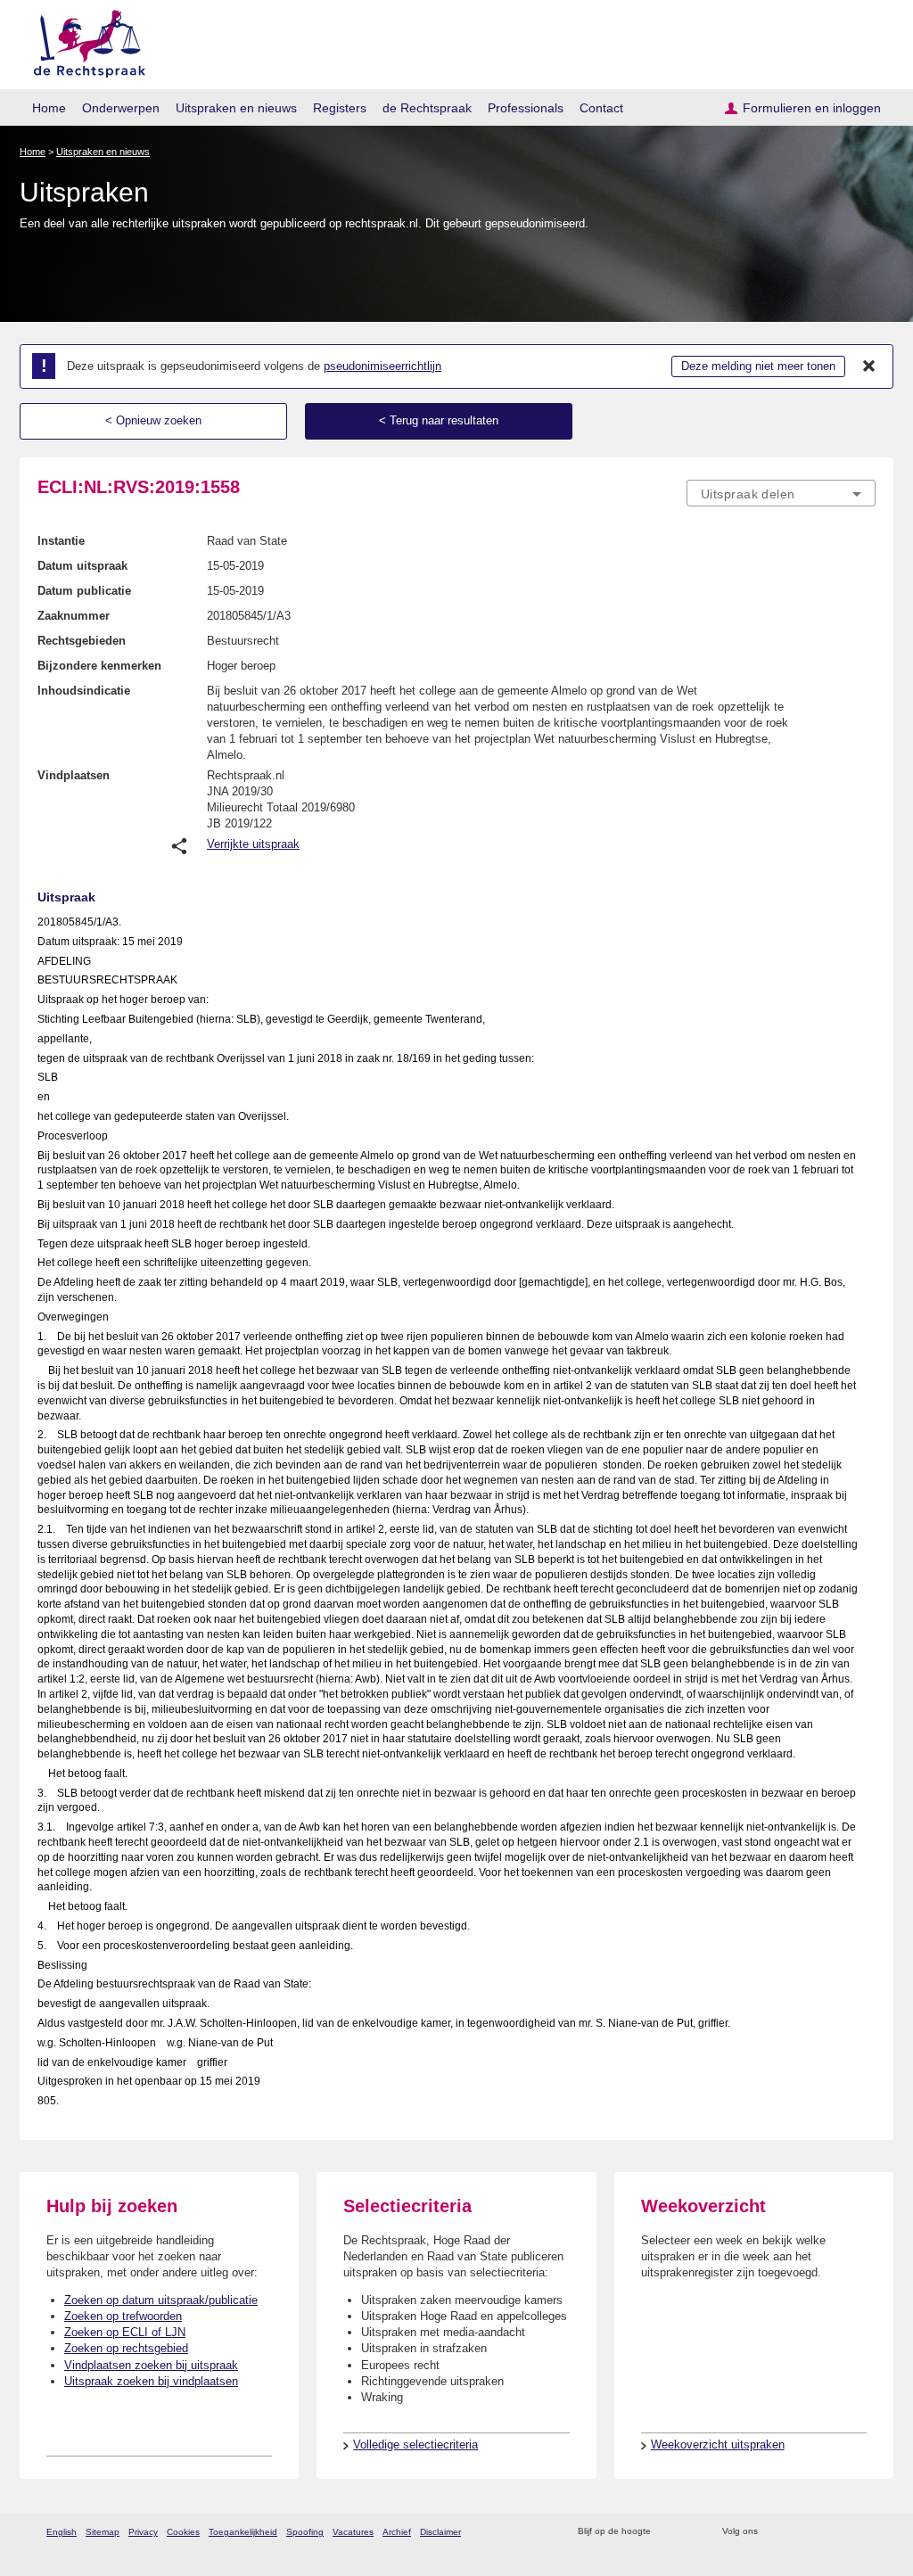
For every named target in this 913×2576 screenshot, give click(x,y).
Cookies (183, 2532)
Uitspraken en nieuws (236, 108)
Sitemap (103, 2532)
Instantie (61, 541)
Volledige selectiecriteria (415, 2444)
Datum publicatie (84, 591)
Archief (397, 2532)
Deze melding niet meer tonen (758, 366)
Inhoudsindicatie (84, 691)
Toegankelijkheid (243, 2532)
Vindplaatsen (74, 775)
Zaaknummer (74, 616)
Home (49, 108)
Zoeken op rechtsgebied (126, 2348)
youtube (866, 2532)
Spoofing (305, 2532)
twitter (773, 2532)
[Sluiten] (869, 366)
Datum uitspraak (82, 566)
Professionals (526, 108)
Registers (340, 108)
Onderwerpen (121, 108)
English (62, 2532)
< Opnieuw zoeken (153, 420)
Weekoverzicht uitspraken (718, 2444)
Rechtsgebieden (82, 641)
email (691, 2532)
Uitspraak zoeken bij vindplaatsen (151, 2381)
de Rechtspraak (427, 108)
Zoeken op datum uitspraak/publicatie (161, 2300)
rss (667, 2532)
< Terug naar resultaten (439, 420)
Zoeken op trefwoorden (123, 2316)
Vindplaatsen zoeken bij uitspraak (151, 2365)
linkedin (843, 2532)
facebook (797, 2532)
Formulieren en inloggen (812, 108)
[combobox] (781, 493)
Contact (601, 108)
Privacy (143, 2532)
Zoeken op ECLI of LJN (125, 2332)
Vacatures (353, 2532)
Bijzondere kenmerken (99, 666)
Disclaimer (440, 2532)
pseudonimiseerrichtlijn (382, 366)
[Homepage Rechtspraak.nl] (83, 41)
